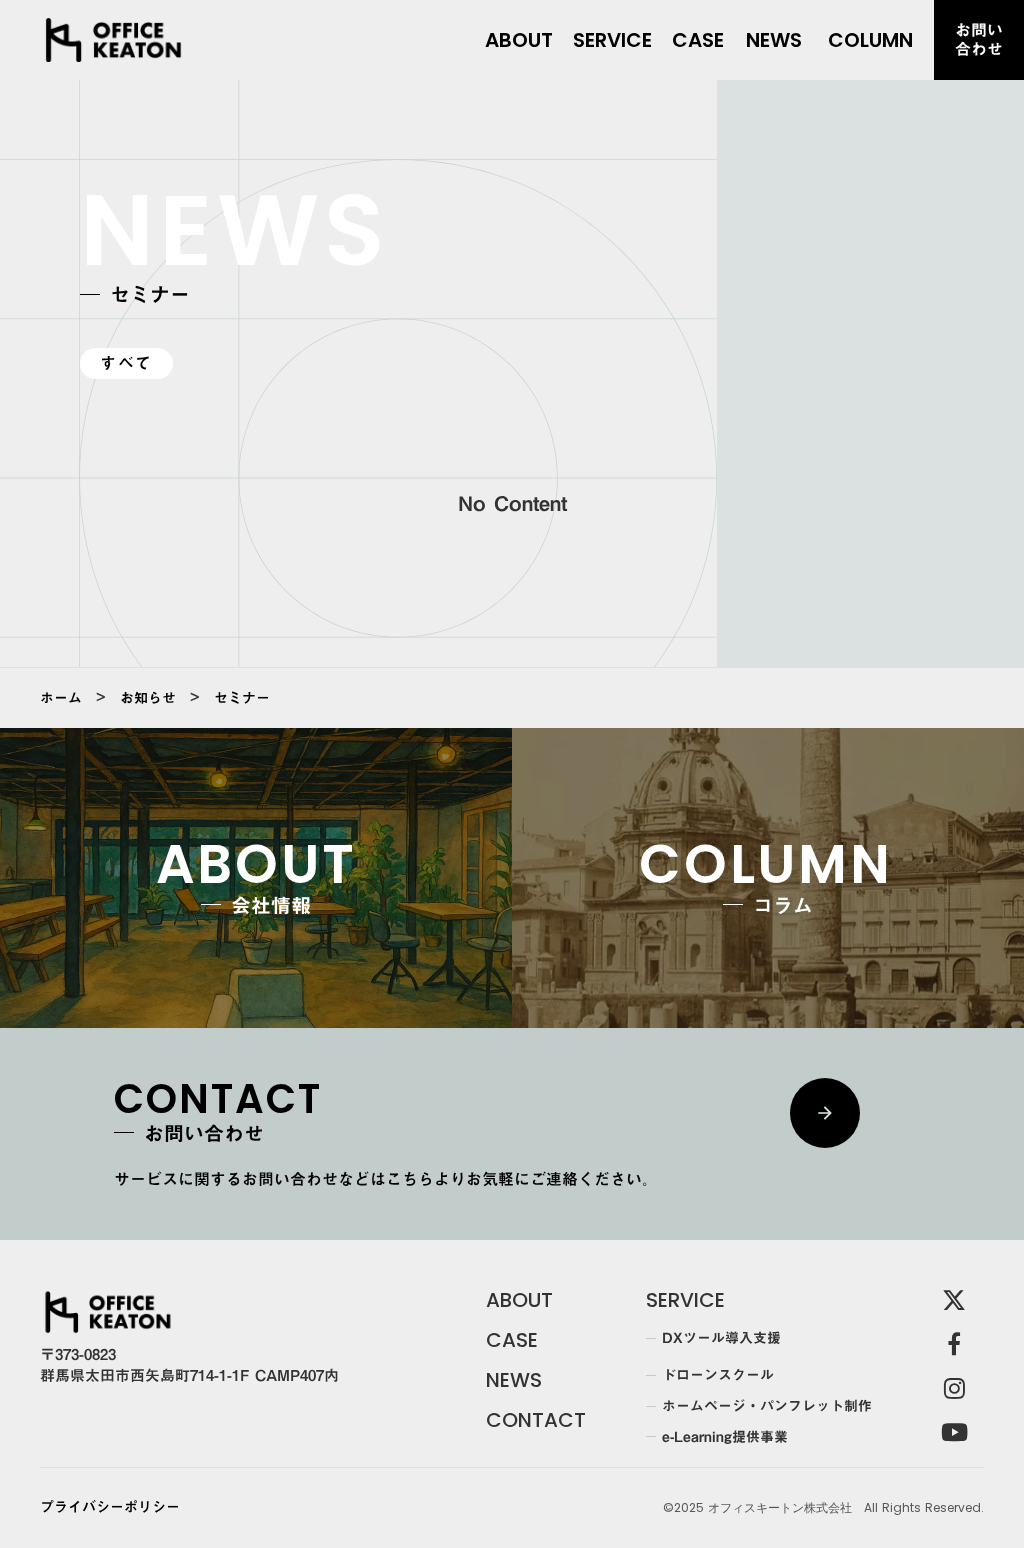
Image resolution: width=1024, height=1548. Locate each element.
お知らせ (148, 698)
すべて (126, 363)
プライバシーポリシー (110, 1508)
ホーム (61, 698)
